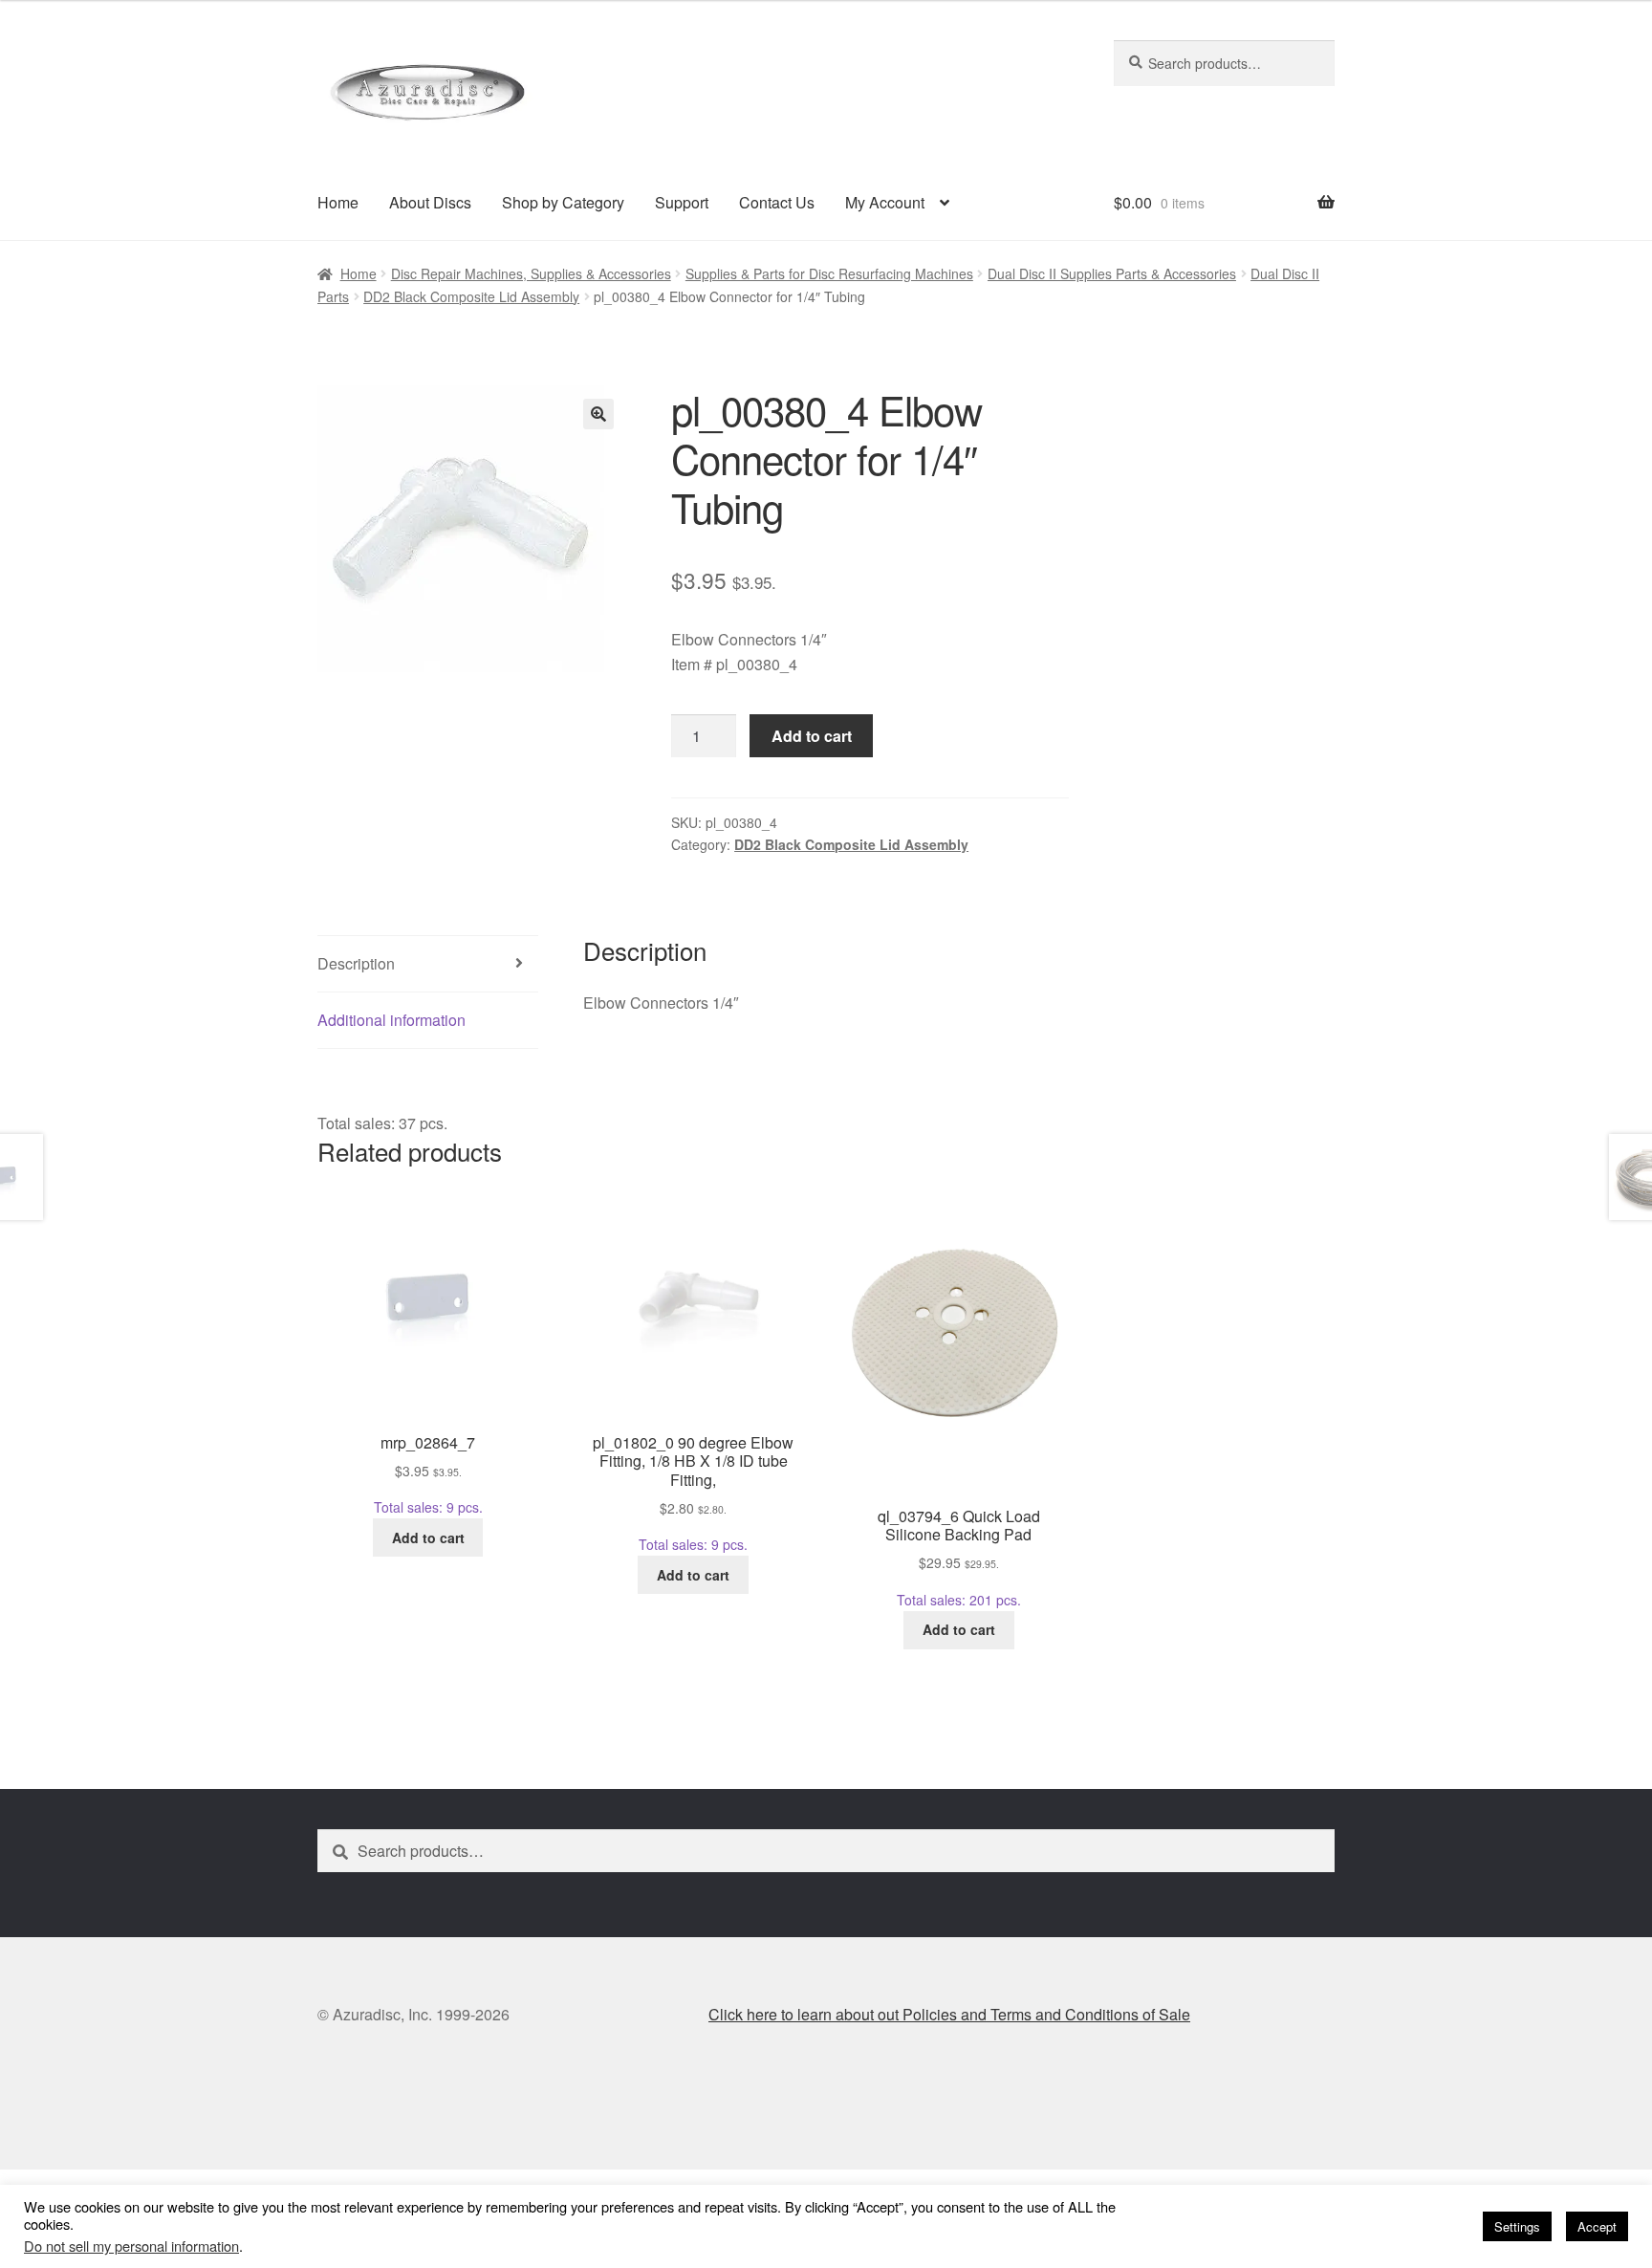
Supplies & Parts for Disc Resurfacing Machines (829, 273)
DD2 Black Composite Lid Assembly (471, 296)
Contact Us (777, 202)
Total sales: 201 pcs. (959, 1557)
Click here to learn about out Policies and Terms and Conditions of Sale (949, 2014)
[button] (598, 414)
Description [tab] (356, 963)
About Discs (430, 202)
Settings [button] (1517, 2226)
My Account (885, 202)
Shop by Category (563, 202)
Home (338, 202)
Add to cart (812, 736)
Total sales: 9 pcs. (428, 1474)
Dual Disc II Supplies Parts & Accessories (1112, 273)
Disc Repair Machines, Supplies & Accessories (531, 273)
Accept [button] (1597, 2226)
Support (682, 202)
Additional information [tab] (391, 1020)
